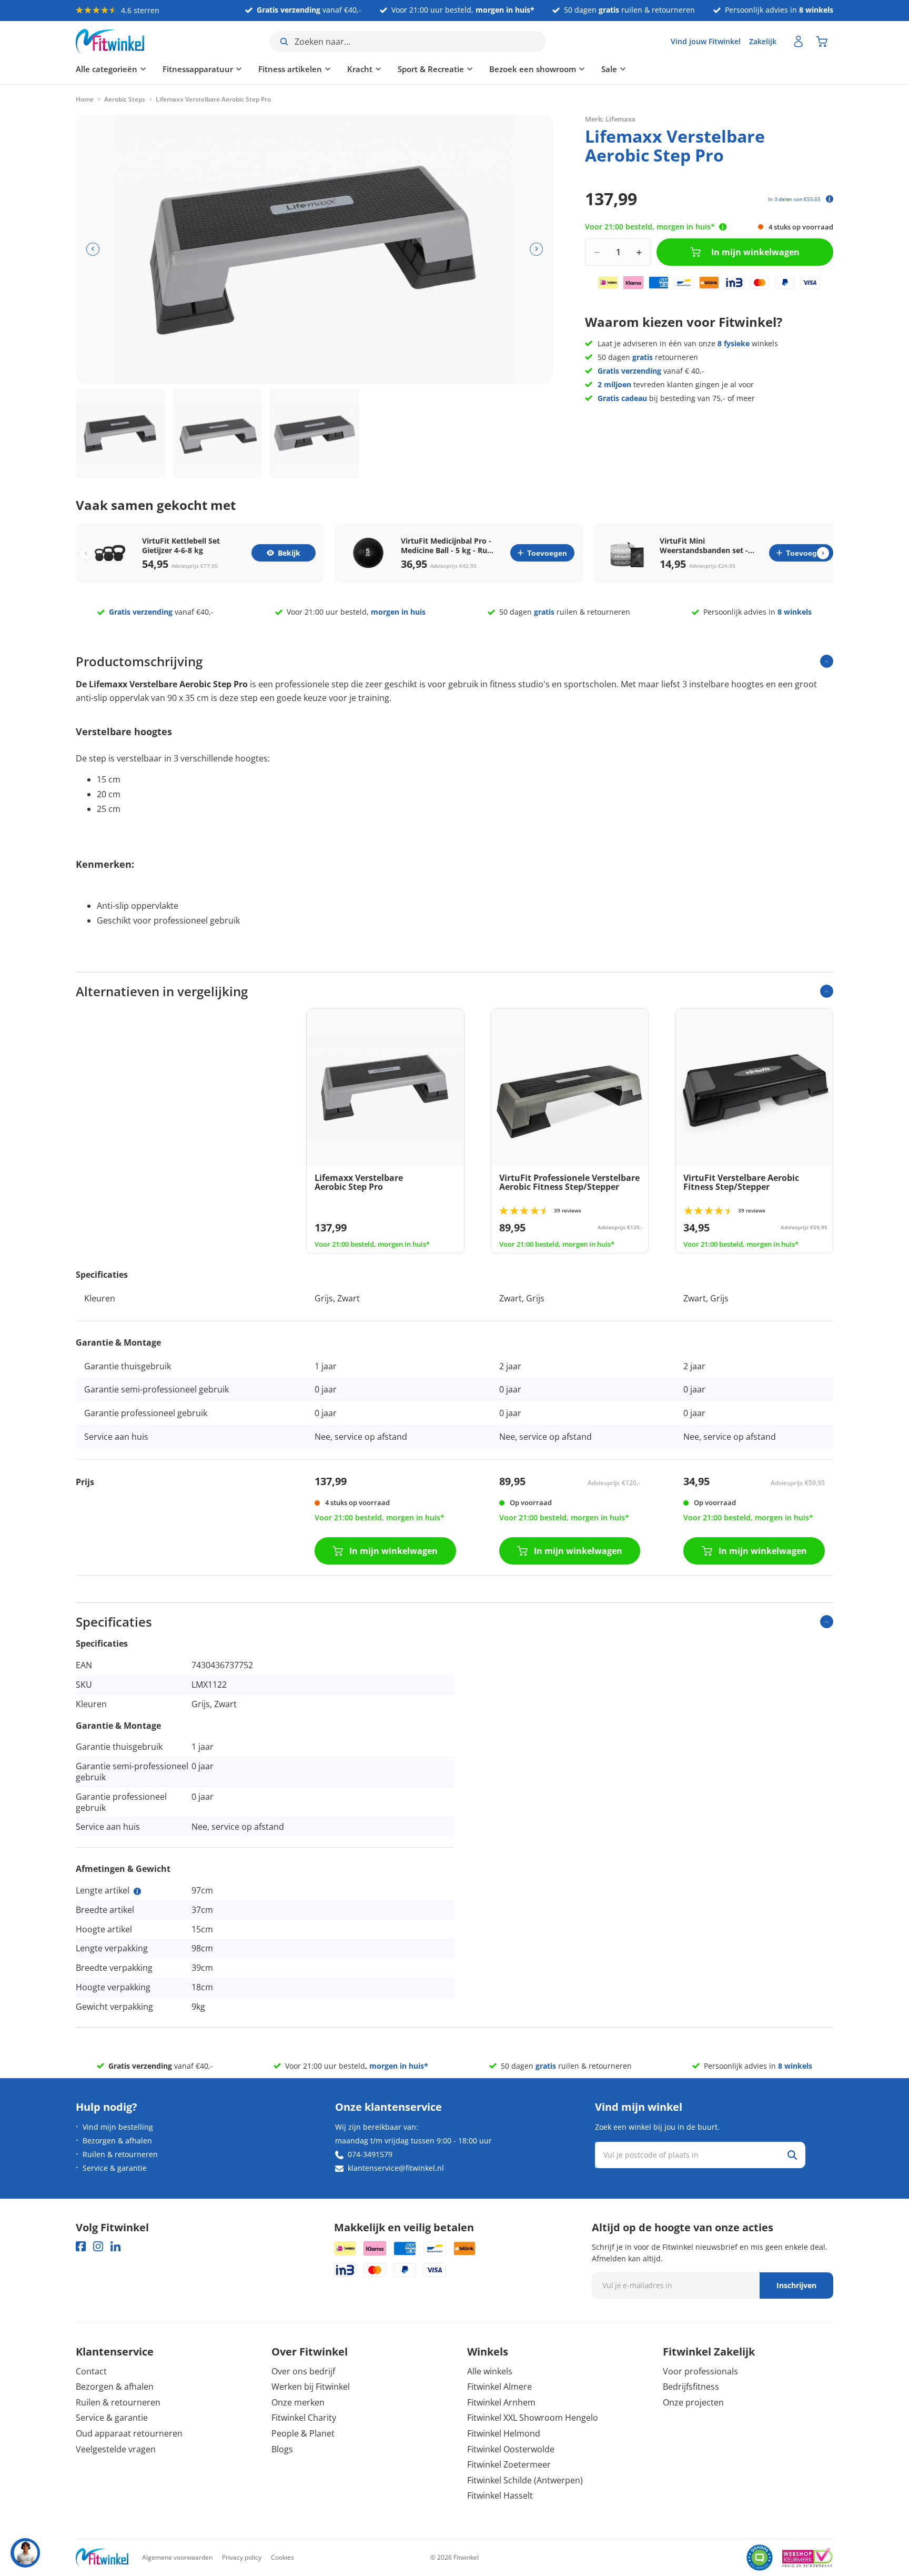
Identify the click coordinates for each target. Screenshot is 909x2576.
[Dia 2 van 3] (218, 434)
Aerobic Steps (125, 99)
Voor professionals (700, 2371)
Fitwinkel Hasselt (500, 2495)
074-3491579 (370, 2154)
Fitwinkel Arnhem (501, 2402)
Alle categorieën (107, 69)
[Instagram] (98, 2246)
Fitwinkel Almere (499, 2387)
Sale (609, 69)
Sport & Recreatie (431, 69)
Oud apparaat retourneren (129, 2433)
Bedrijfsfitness (691, 2387)
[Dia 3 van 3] (315, 434)
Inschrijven (796, 2285)
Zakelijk (763, 41)
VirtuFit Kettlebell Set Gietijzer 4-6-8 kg (181, 546)
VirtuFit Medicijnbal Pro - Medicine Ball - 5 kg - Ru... (447, 546)
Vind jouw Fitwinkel (706, 41)
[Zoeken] (792, 2155)
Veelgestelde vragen (116, 2449)
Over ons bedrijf (303, 2371)
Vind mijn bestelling (118, 2127)
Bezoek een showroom (533, 69)
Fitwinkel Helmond (504, 2433)
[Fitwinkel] (102, 2558)
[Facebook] (81, 2246)
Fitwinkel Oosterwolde (511, 2449)
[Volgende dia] (536, 249)
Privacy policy (242, 2557)
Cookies (282, 2557)
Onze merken (298, 2402)
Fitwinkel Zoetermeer (509, 2464)
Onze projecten (693, 2402)
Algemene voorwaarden (177, 2557)
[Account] (799, 42)
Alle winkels (490, 2371)
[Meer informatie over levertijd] (723, 227)
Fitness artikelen (290, 69)
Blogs (282, 2449)
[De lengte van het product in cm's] (137, 1891)
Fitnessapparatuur (198, 69)
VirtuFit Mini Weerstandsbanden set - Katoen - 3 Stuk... (704, 546)
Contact (91, 2371)
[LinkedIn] (115, 2246)
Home (85, 99)
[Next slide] (823, 553)
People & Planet (303, 2433)
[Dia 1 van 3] (120, 434)
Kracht (360, 69)
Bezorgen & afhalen (117, 2141)
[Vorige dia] (93, 249)
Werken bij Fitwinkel (311, 2387)
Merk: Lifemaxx (610, 118)
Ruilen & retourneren (120, 2154)
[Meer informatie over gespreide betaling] (830, 199)
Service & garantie (115, 2168)
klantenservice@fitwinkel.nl (396, 2168)
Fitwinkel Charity (304, 2418)
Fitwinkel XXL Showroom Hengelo (533, 2418)
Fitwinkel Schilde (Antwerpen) (525, 2480)
